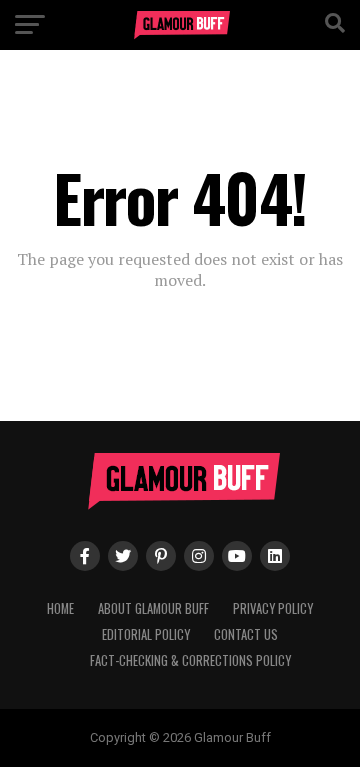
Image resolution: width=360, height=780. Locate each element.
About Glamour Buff (153, 608)
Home (60, 608)
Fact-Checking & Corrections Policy (190, 660)
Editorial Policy (146, 634)
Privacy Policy (273, 608)
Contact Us (246, 634)
